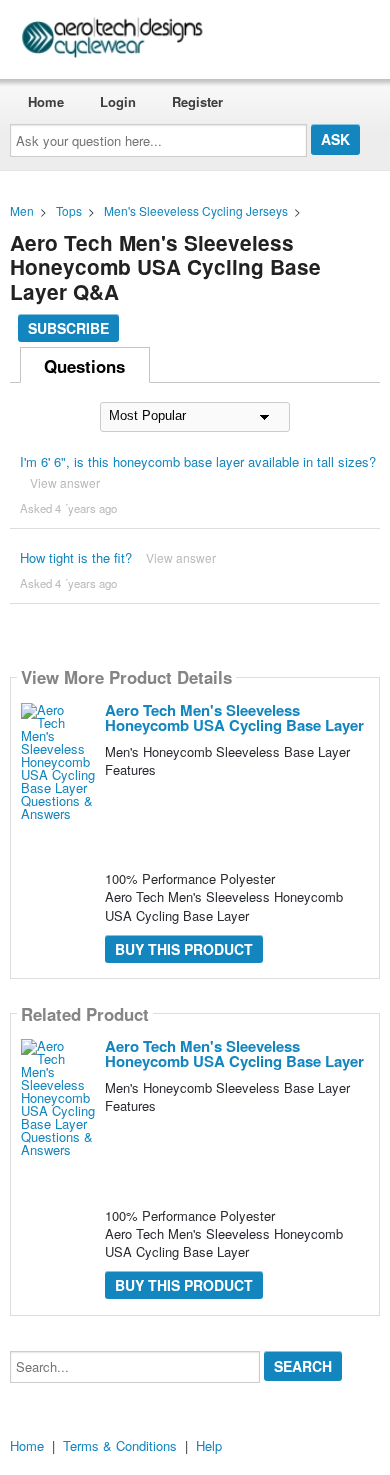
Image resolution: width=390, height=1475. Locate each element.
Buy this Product (184, 949)
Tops (69, 210)
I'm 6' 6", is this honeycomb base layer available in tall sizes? (198, 461)
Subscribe (68, 328)
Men (22, 210)
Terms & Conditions (120, 1445)
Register (197, 101)
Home (46, 101)
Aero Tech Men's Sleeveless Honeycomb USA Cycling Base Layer (234, 717)
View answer (65, 482)
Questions (84, 366)
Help (209, 1445)
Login (118, 101)
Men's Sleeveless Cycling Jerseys (196, 210)
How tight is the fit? (76, 557)
